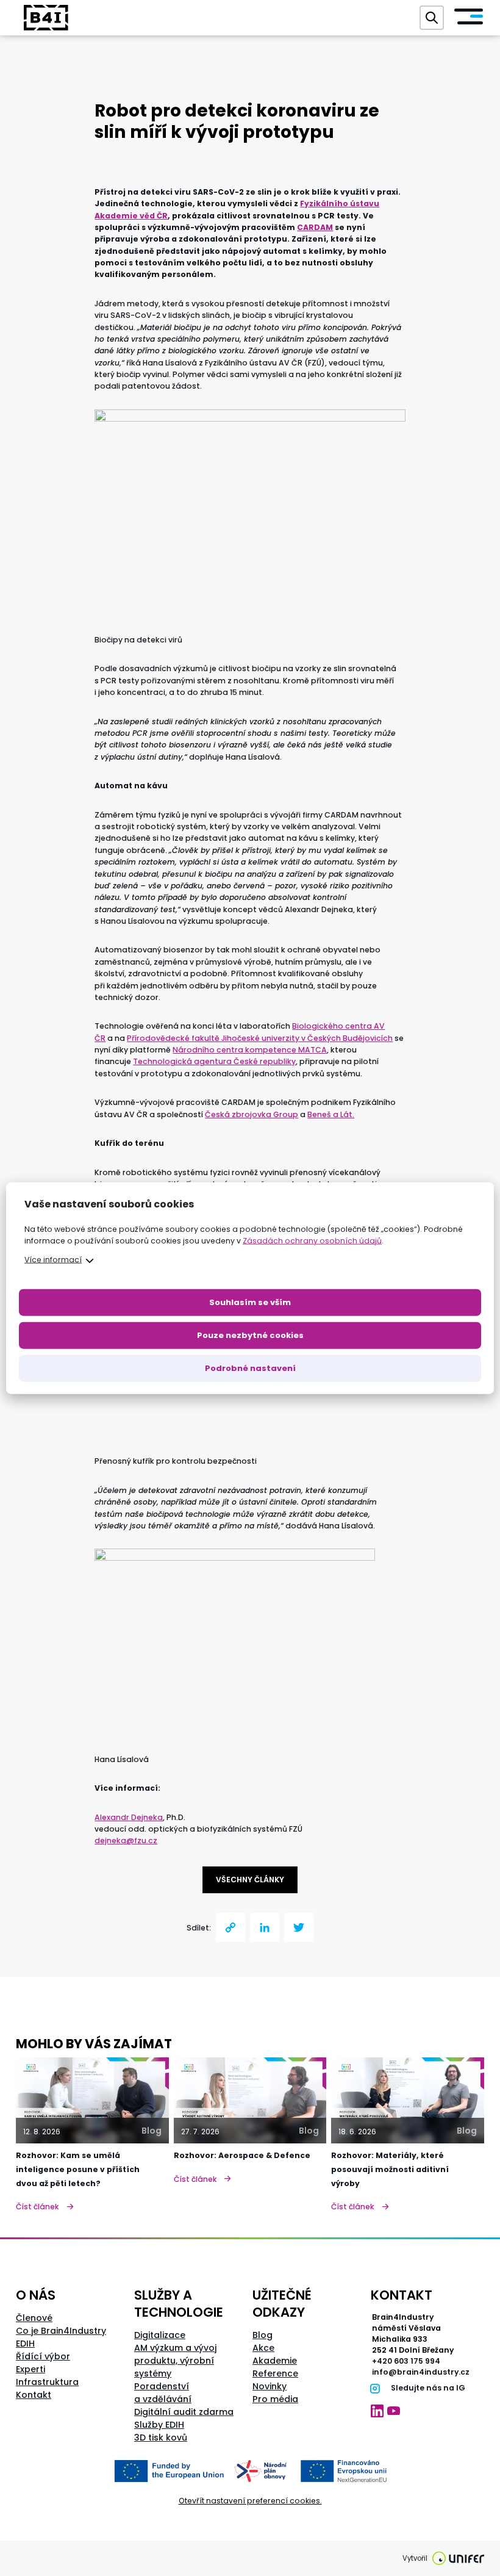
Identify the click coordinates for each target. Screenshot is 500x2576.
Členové (34, 2318)
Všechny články (250, 1880)
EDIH (25, 2344)
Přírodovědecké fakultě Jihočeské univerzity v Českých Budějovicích (260, 1038)
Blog (262, 2335)
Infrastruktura (47, 2382)
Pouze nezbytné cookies (250, 1335)
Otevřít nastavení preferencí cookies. (250, 2501)
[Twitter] (299, 1927)
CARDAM (315, 227)
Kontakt (34, 2395)
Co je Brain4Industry (61, 2331)
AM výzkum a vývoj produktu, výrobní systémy (175, 2361)
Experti (30, 2369)
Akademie (275, 2361)
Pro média (275, 2399)
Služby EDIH (159, 2425)
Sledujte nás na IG (428, 2388)
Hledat (432, 18)
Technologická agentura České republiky (214, 1061)
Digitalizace (160, 2335)
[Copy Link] (230, 1927)
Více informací (53, 1259)
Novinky (270, 2386)
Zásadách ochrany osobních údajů (312, 1241)
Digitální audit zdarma (184, 2412)
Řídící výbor (43, 2356)
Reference (275, 2373)
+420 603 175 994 (406, 2361)
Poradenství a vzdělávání (163, 2393)
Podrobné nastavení (250, 1368)
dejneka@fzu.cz (126, 1840)
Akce (263, 2348)
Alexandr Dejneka (129, 1817)
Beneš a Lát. (331, 1114)
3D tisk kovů (161, 2437)
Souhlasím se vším (250, 1302)
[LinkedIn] (265, 1927)
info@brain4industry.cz (421, 2372)
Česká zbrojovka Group (252, 1114)
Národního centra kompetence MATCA (250, 1050)
